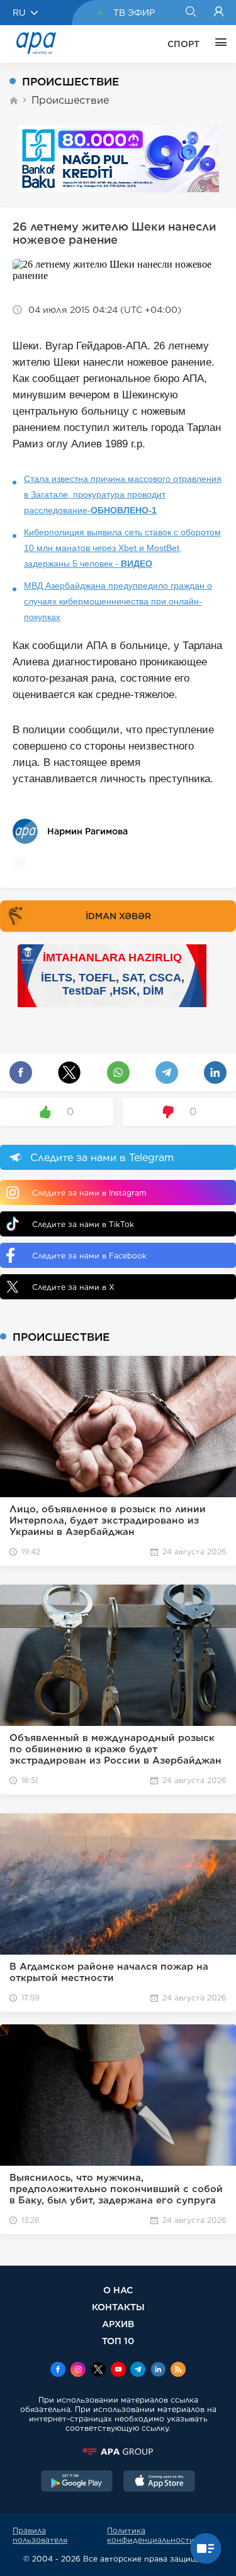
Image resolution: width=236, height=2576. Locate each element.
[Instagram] (78, 2371)
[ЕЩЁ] (218, 44)
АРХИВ (118, 2324)
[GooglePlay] (77, 2482)
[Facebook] (58, 2371)
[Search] (190, 13)
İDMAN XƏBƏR (118, 916)
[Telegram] (138, 2371)
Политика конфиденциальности (151, 2535)
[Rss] (178, 2371)
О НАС (118, 2290)
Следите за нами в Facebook (89, 1256)
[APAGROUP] (118, 2452)
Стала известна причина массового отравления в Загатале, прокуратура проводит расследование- (123, 494)
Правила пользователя (40, 2535)
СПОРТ (183, 44)
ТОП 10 (118, 2341)
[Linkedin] (158, 2371)
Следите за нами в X (73, 1287)
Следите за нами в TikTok (83, 1224)
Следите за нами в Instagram (89, 1193)
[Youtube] (118, 2371)
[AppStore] (159, 2482)
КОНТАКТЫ (118, 2307)
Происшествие (70, 100)
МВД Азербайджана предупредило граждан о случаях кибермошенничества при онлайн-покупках (118, 601)
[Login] (219, 13)
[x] (98, 2371)
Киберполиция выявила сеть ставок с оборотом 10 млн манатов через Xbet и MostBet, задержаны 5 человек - (122, 548)
